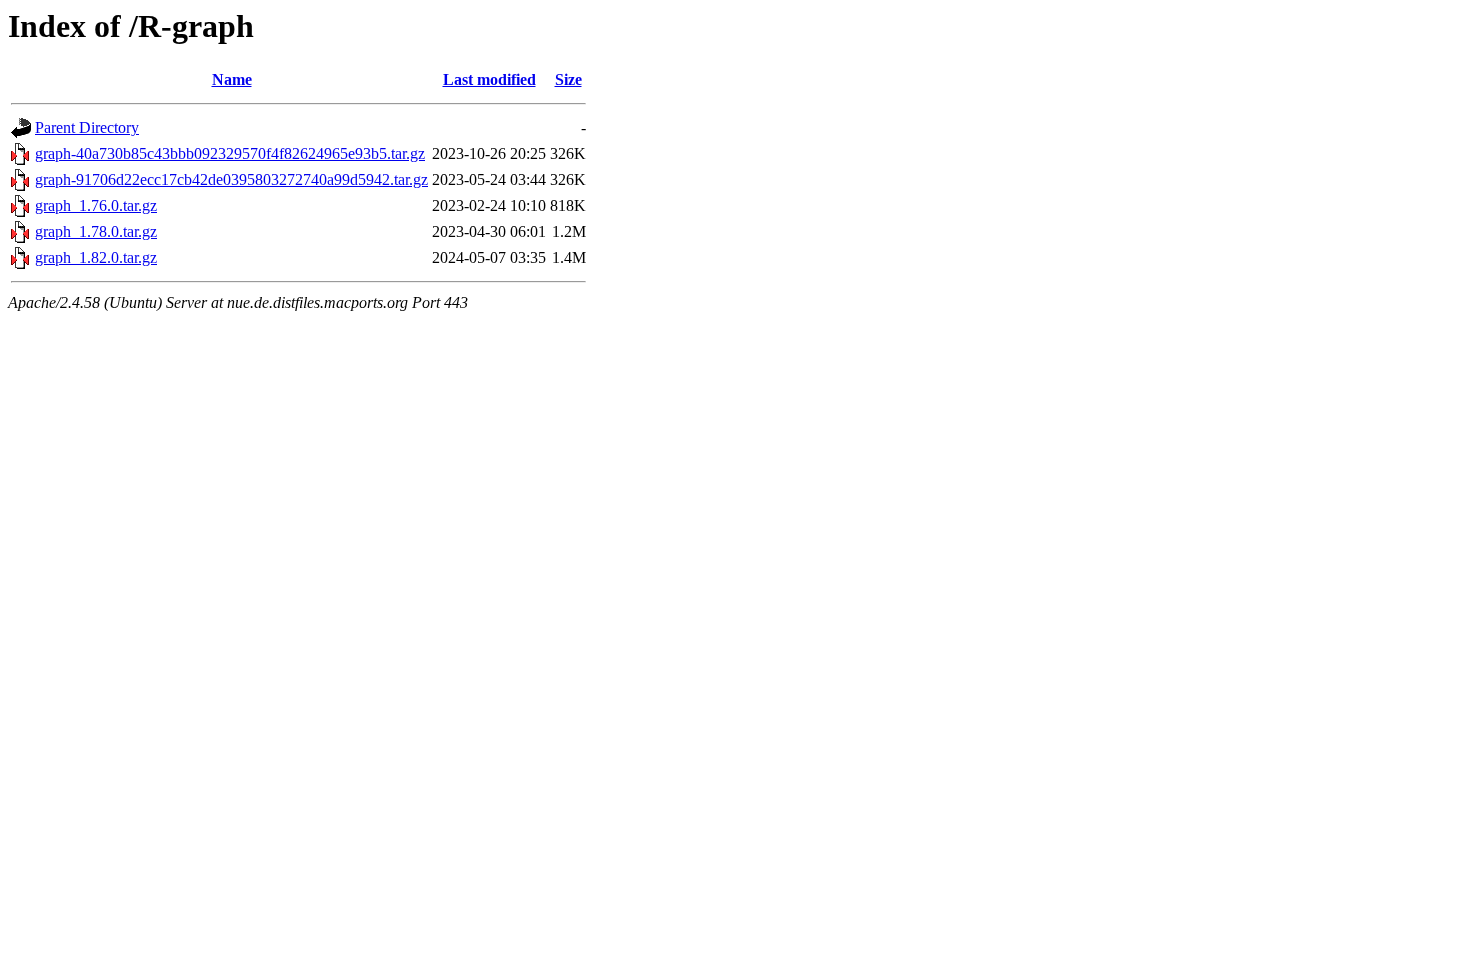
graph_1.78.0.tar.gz (96, 231)
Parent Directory (87, 127)
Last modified (489, 79)
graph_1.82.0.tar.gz (96, 257)
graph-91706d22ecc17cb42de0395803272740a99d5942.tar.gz (231, 179)
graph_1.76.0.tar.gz (96, 205)
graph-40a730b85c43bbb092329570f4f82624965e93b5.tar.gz (230, 153)
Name (232, 79)
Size (568, 79)
